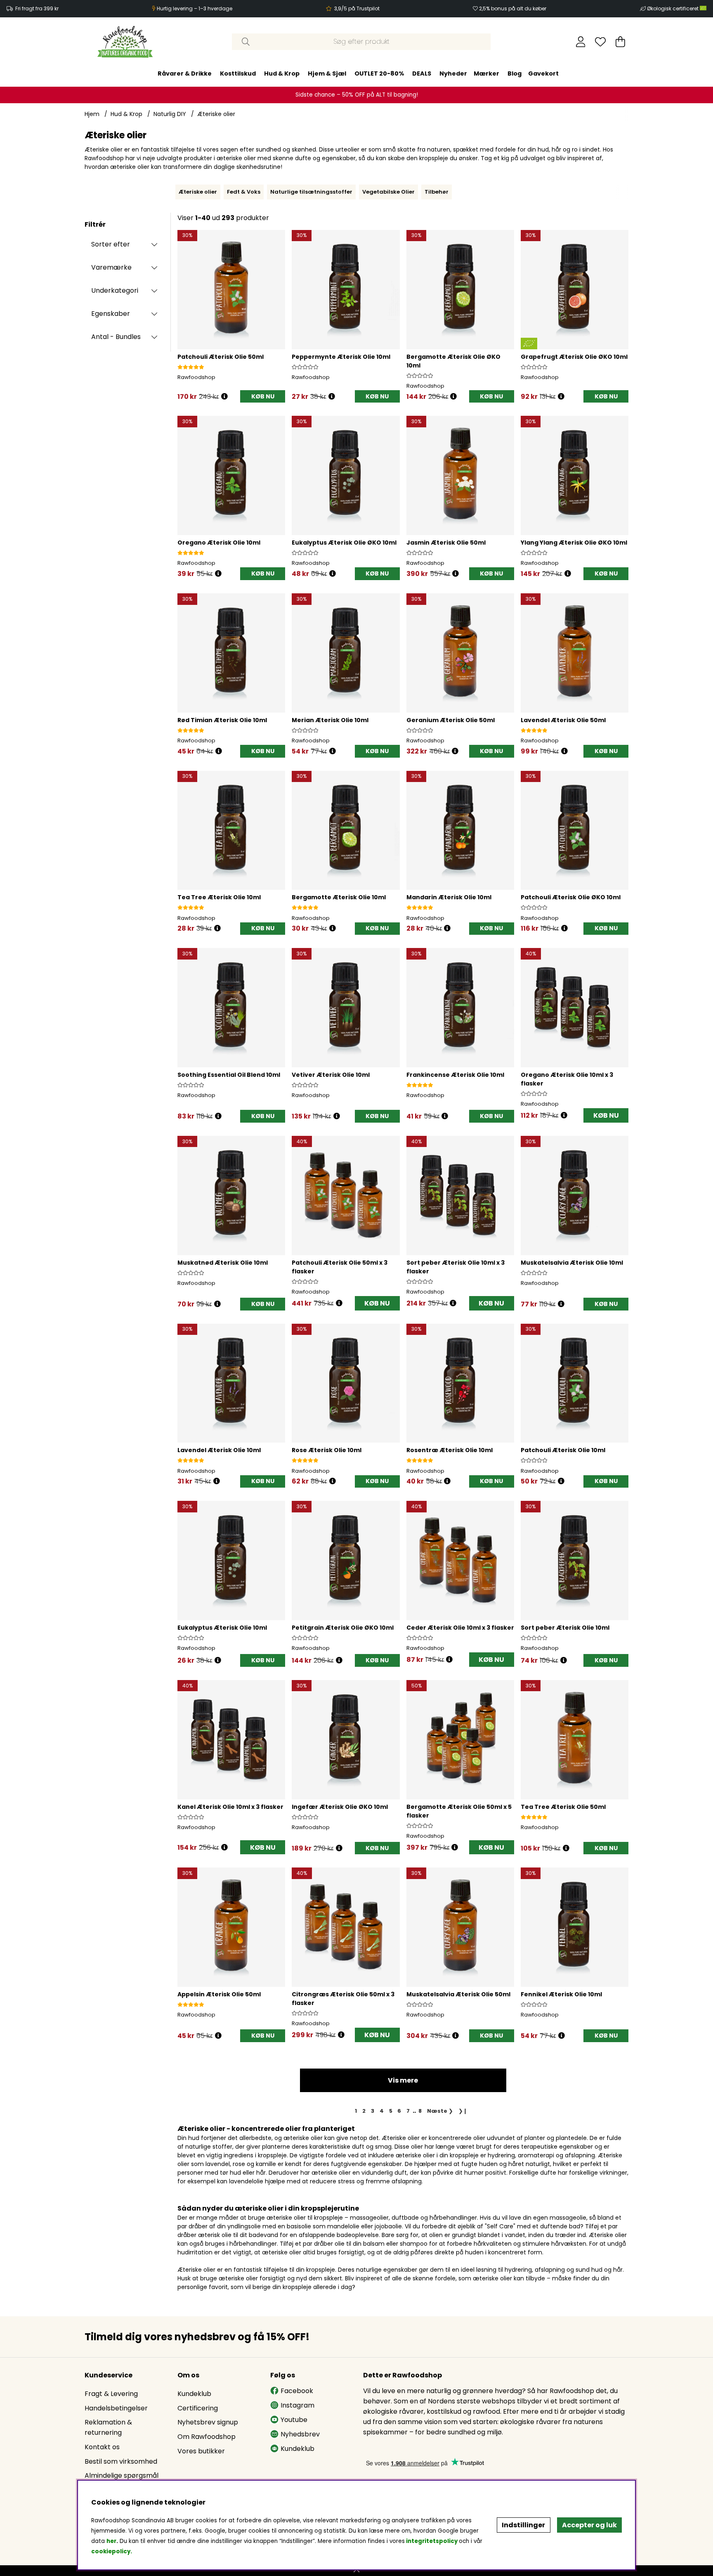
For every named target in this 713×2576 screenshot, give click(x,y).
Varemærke (111, 267)
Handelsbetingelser (116, 2408)
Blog (515, 73)
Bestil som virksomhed (121, 2461)
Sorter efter (111, 244)
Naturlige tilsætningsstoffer (311, 192)
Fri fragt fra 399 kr (37, 8)
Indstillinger (523, 2525)
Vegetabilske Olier (388, 192)
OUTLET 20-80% (379, 73)
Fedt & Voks (244, 192)
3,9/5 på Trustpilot (357, 8)
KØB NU (606, 1115)
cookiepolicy (111, 2551)
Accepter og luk (589, 2525)
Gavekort (543, 73)
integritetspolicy (432, 2541)
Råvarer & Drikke (185, 73)
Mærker (486, 73)
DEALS (422, 73)
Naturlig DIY (170, 114)
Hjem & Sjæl (327, 73)
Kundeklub (194, 2394)
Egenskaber (111, 314)
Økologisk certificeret (673, 8)
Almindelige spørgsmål (122, 2475)
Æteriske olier (216, 114)
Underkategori (115, 290)
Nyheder (453, 73)
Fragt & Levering (111, 2394)
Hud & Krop (282, 73)
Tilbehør (437, 192)
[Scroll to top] (356, 2571)
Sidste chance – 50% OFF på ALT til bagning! (357, 95)
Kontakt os (102, 2447)
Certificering (198, 2408)
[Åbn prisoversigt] (224, 397)
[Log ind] (581, 42)
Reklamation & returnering (108, 2427)
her (111, 2541)
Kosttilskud (238, 73)
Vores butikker (201, 2451)
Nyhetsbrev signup (208, 2422)
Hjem (92, 114)
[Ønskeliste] (600, 42)
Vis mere (403, 2080)
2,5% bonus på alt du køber (513, 8)
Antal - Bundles (116, 337)
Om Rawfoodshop (207, 2437)
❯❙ (463, 2111)
